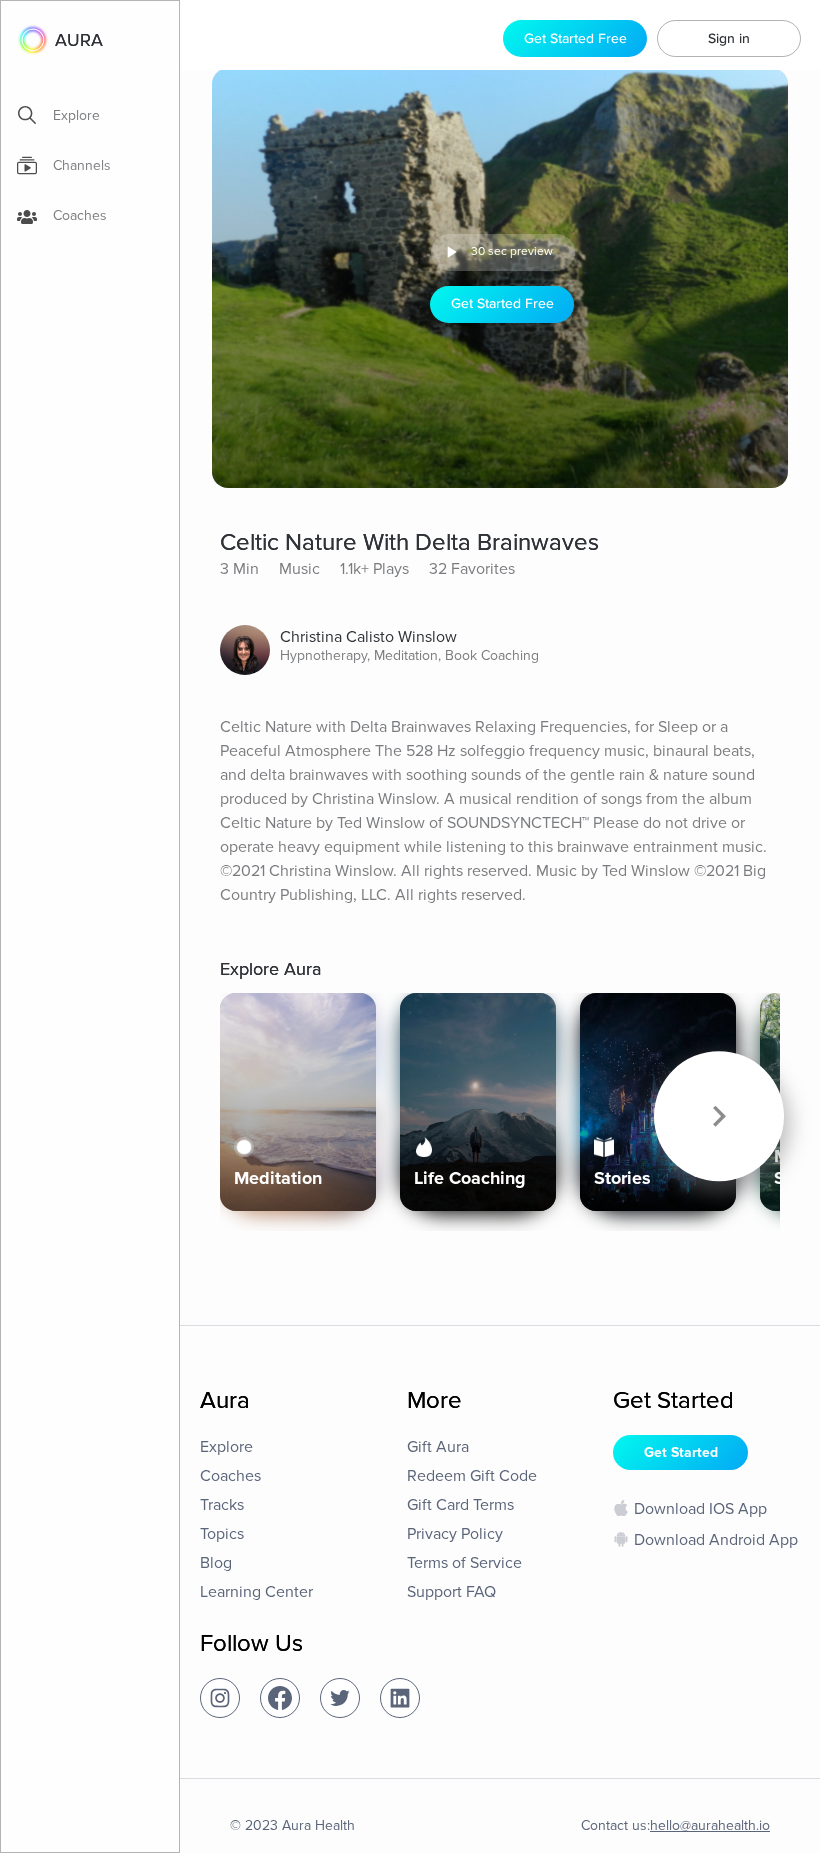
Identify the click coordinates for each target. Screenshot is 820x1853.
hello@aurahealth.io (710, 1825)
